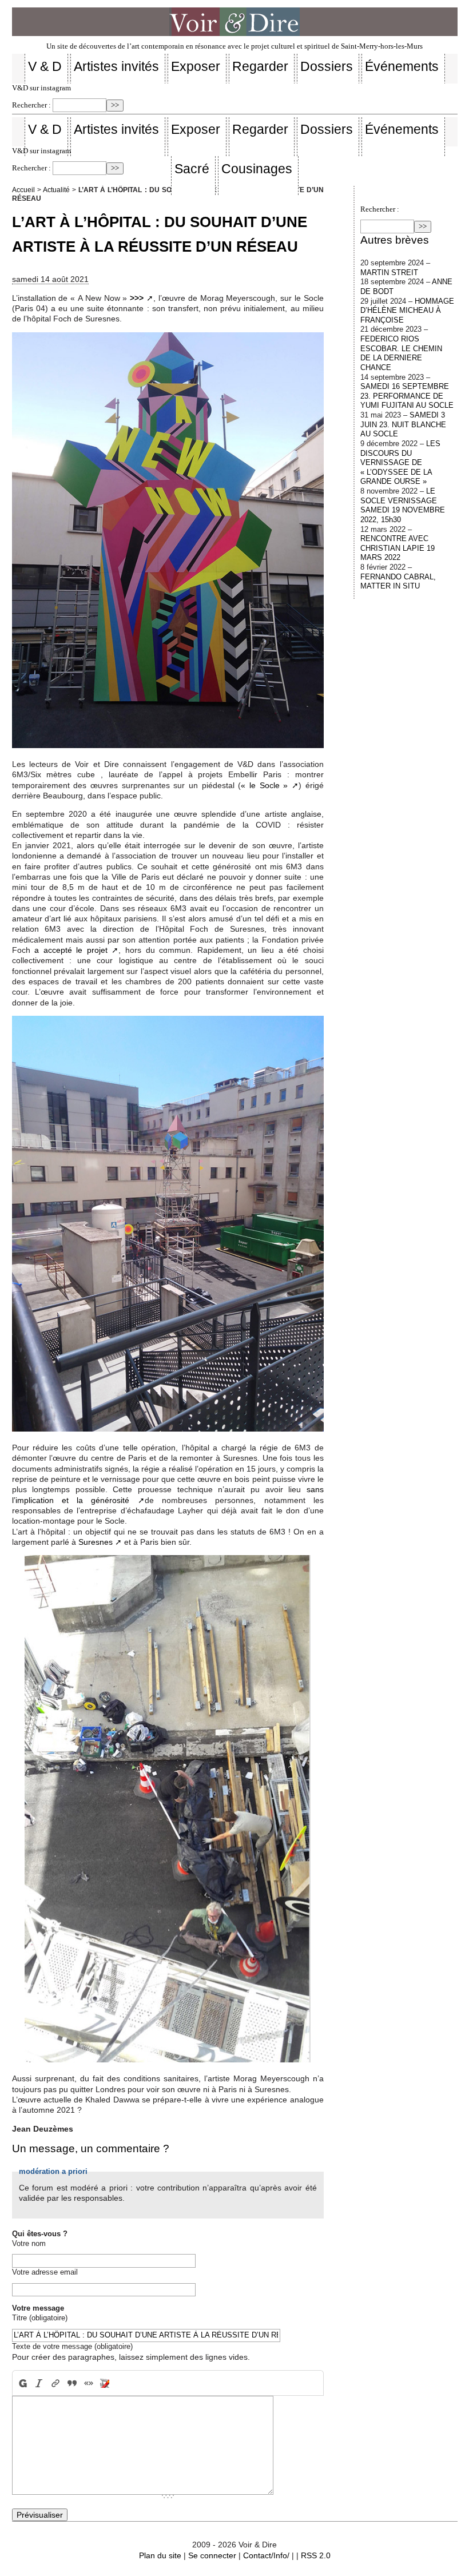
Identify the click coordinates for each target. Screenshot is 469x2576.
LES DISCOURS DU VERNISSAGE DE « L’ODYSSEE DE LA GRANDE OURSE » (400, 463)
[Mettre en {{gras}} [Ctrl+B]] (22, 2383)
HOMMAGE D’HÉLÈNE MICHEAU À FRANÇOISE (407, 311)
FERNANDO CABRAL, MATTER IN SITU (398, 582)
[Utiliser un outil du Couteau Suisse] (105, 2383)
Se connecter (212, 2555)
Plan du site (160, 2555)
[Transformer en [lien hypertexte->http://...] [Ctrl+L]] (56, 2383)
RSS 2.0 (316, 2555)
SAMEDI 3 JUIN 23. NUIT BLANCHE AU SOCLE (403, 424)
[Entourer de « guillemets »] (88, 2383)
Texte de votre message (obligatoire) (72, 2346)
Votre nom (29, 2243)
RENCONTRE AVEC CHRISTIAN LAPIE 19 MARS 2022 (398, 548)
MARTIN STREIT (389, 273)
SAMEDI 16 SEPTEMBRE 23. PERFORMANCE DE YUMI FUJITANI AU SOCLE (407, 396)
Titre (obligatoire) (40, 2318)
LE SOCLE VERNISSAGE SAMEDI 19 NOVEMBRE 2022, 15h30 (403, 505)
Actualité (56, 190)
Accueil (23, 190)
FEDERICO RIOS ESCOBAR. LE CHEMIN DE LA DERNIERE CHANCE (401, 353)
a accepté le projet (71, 950)
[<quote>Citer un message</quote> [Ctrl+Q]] (72, 2383)
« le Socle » (264, 785)
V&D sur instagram (41, 88)
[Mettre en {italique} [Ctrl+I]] (39, 2383)
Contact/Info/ (266, 2555)
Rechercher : (31, 105)
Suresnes (96, 1542)
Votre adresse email (45, 2272)
